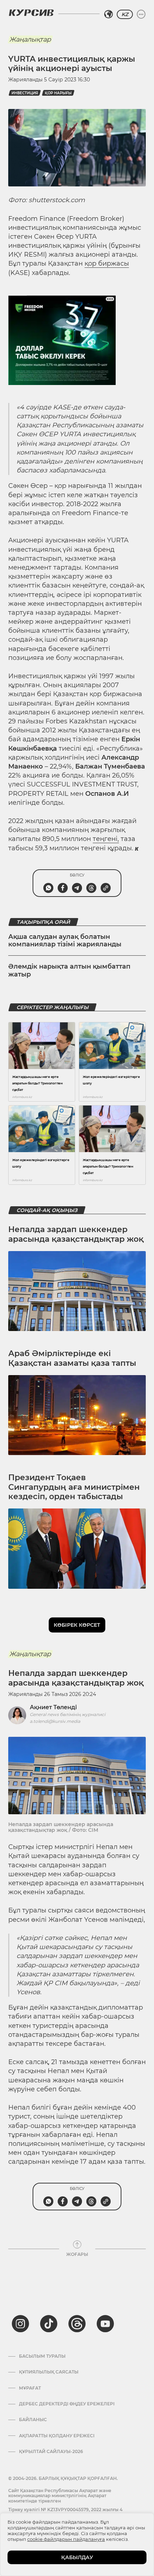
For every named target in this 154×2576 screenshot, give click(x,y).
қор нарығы (58, 93)
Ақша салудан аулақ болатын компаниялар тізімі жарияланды (65, 941)
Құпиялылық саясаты (49, 2372)
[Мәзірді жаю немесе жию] (141, 14)
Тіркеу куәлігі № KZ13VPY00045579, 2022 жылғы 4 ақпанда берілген (65, 2512)
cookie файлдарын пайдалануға (66, 2539)
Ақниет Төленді (53, 1707)
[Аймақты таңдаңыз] (109, 14)
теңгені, (106, 839)
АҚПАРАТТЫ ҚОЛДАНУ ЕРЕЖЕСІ (57, 2436)
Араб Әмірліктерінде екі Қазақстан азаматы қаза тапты (72, 1358)
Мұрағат (30, 2388)
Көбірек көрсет (77, 1625)
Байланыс (33, 2420)
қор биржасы (107, 263)
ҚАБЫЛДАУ (77, 2557)
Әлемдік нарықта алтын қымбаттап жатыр (69, 970)
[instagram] (20, 2324)
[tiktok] (49, 2324)
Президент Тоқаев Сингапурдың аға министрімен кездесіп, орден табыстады (74, 1487)
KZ (125, 14)
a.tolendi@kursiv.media (55, 1721)
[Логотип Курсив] (31, 13)
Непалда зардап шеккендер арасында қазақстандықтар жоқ (76, 1234)
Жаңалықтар (30, 39)
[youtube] (105, 2324)
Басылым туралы (42, 2356)
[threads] (77, 2324)
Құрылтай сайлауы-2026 (51, 2452)
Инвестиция (25, 93)
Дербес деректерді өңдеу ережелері (67, 2404)
